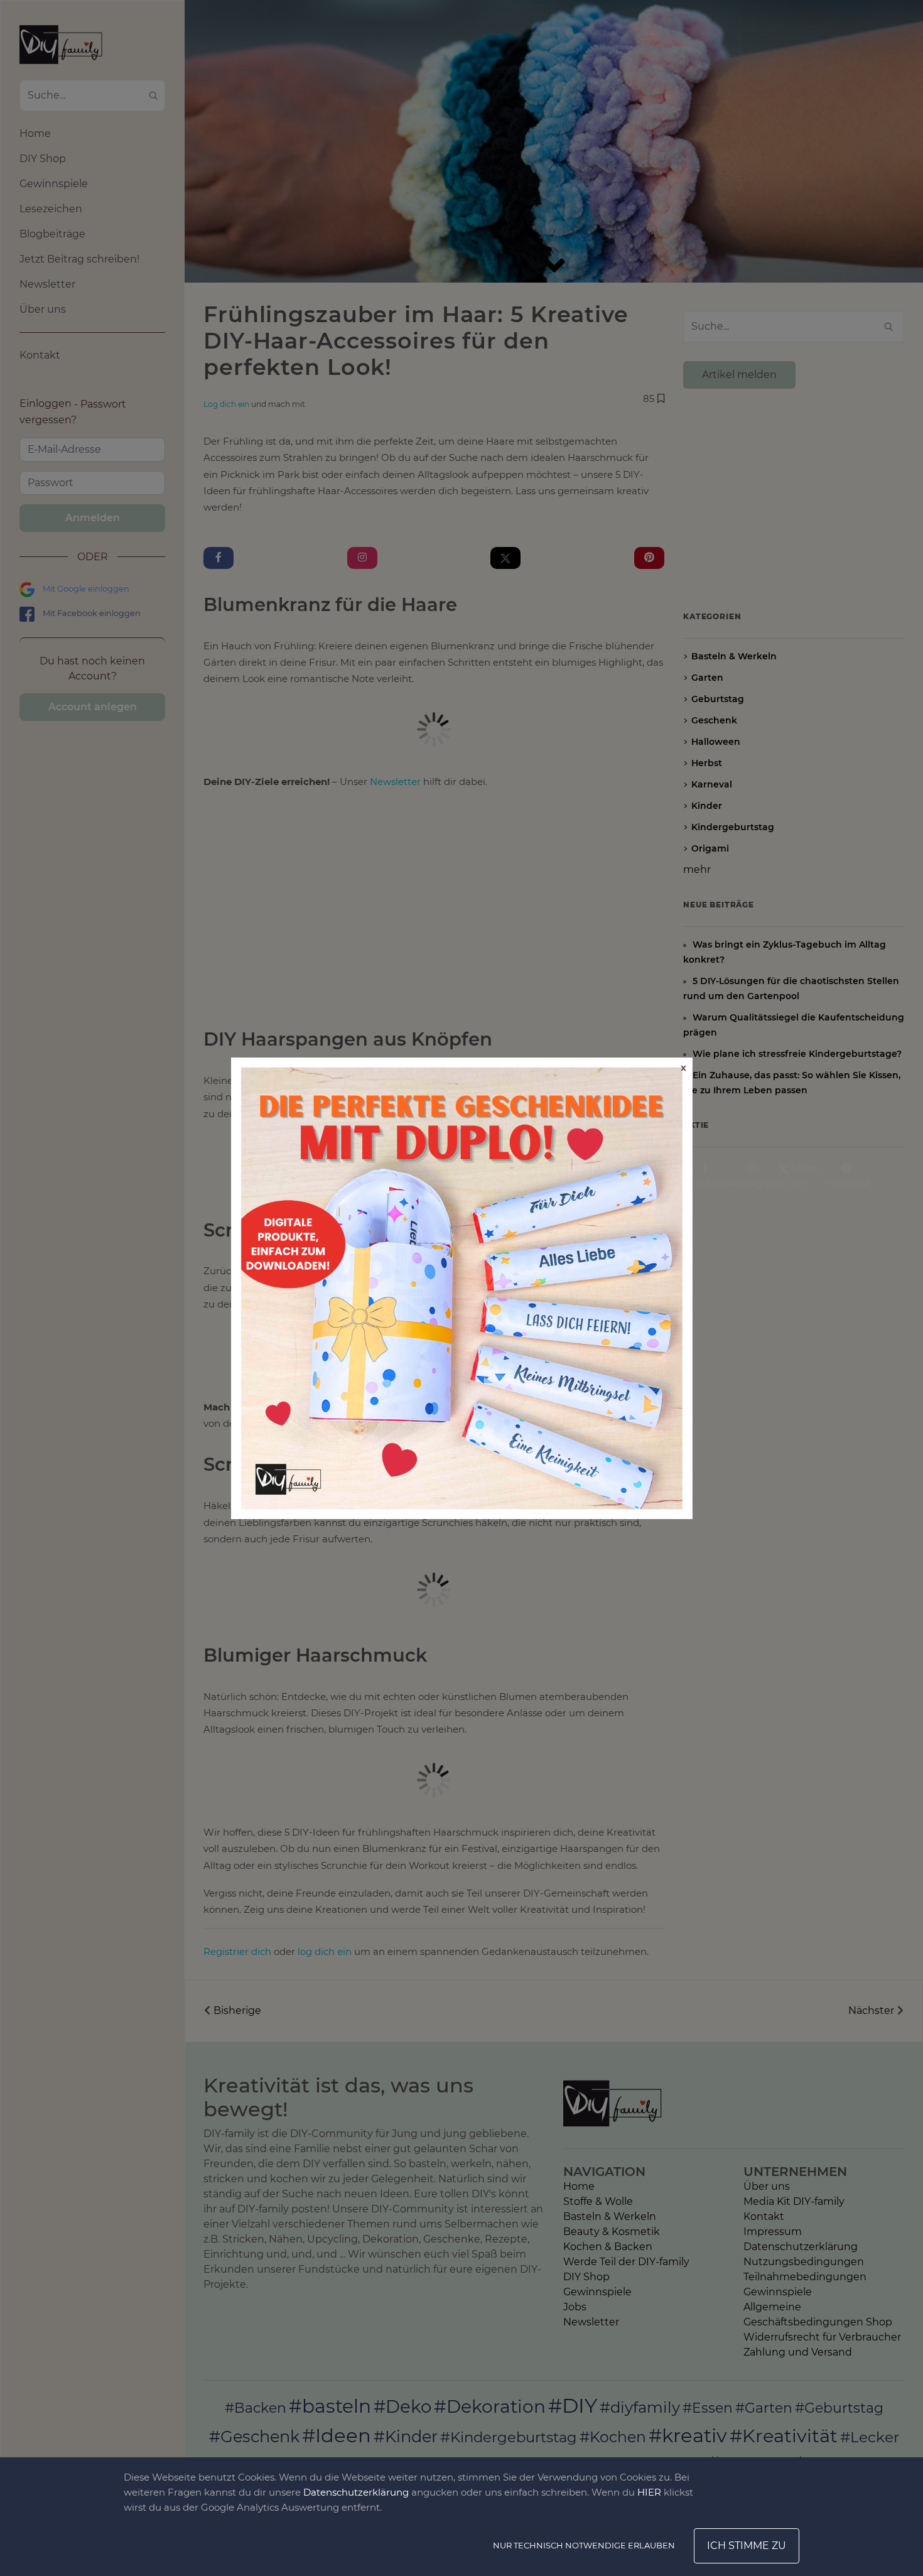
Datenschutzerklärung (356, 2492)
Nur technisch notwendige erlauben (584, 2545)
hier (649, 2492)
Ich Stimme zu (747, 2546)
